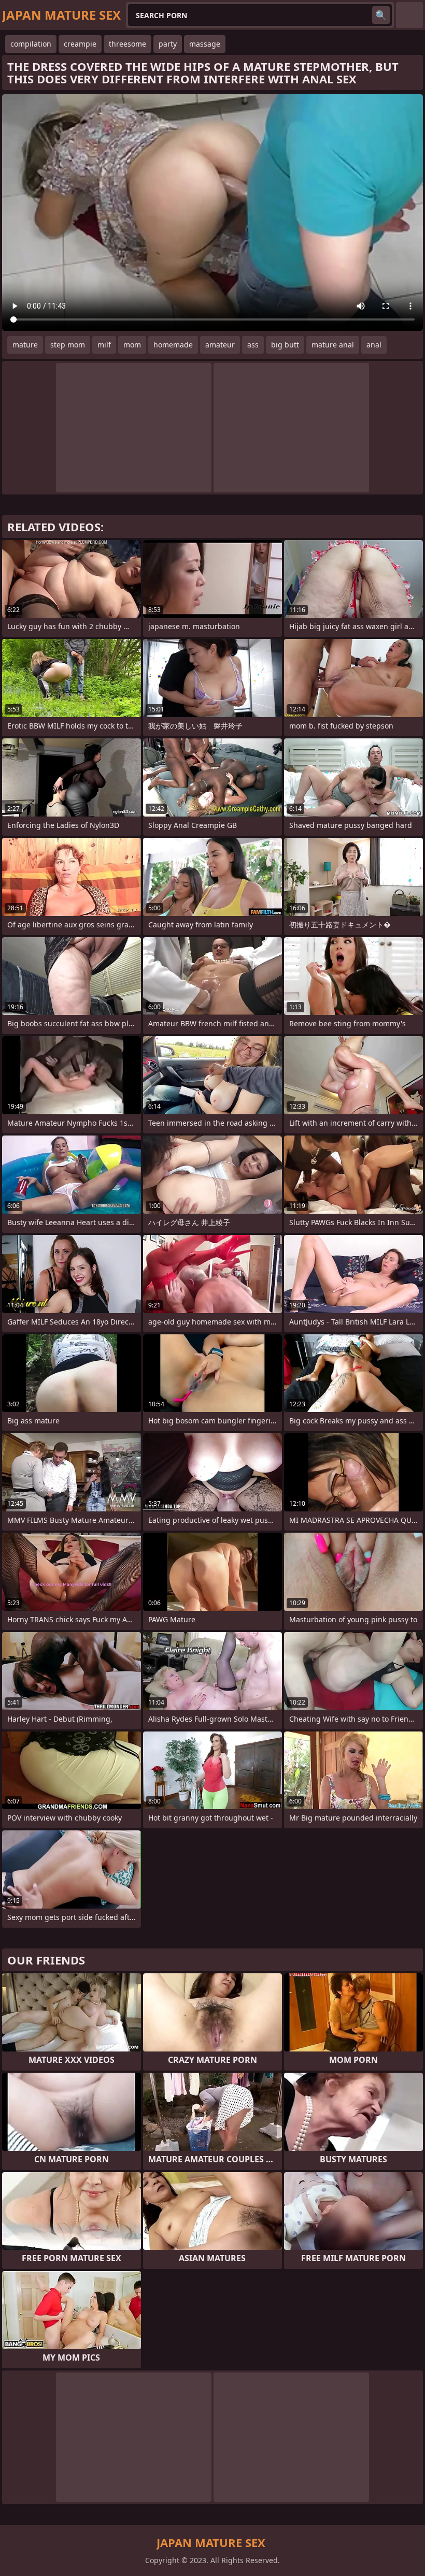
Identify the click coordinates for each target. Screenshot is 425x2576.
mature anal (333, 345)
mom (132, 345)
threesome (127, 44)
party (168, 44)
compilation (31, 44)
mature (25, 345)
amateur (220, 345)
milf (104, 345)
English (409, 15)
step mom (68, 345)
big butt (285, 345)
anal (374, 345)
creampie (80, 44)
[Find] (381, 15)
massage (205, 44)
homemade (173, 345)
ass (253, 345)
